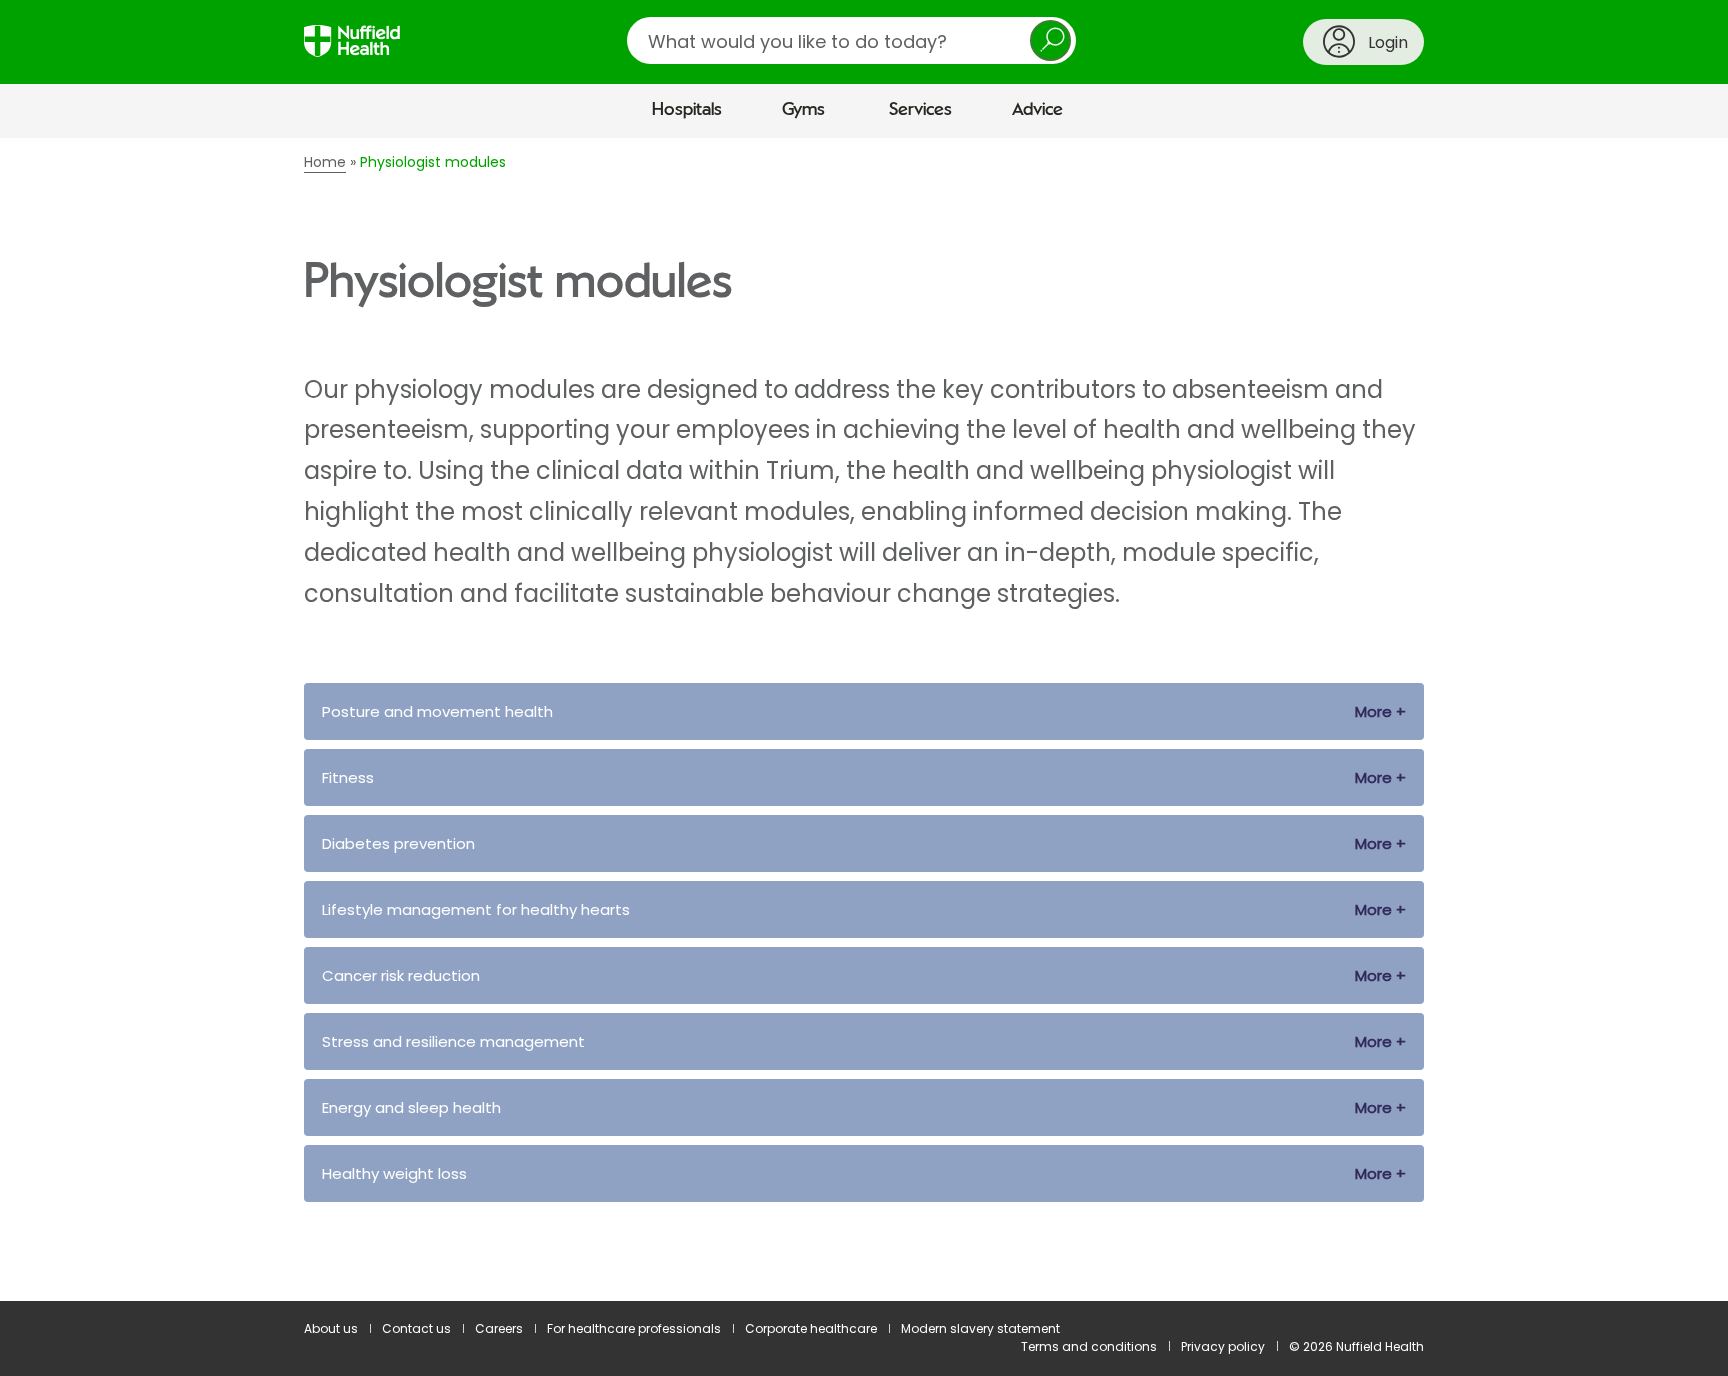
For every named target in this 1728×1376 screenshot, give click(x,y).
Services (920, 110)
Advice (1037, 110)
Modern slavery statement (980, 1328)
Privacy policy (1223, 1346)
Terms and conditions (1089, 1346)
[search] (851, 40)
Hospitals (687, 110)
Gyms (803, 110)
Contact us (416, 1328)
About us (331, 1328)
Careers (499, 1328)
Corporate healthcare (811, 1328)
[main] (864, 720)
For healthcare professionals (634, 1328)
